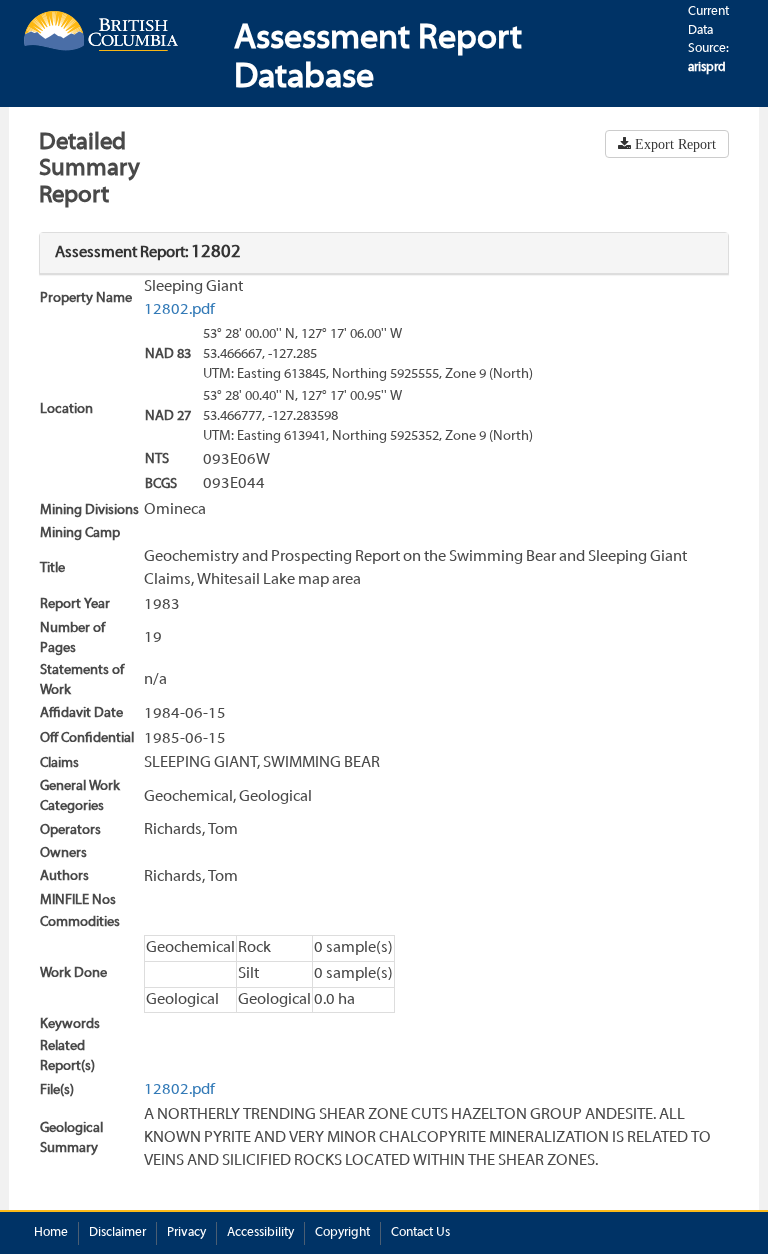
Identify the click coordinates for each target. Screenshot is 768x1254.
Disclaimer (117, 1233)
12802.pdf (179, 310)
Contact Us (420, 1233)
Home (51, 1233)
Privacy (186, 1233)
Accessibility (260, 1233)
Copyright (342, 1233)
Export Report (673, 144)
